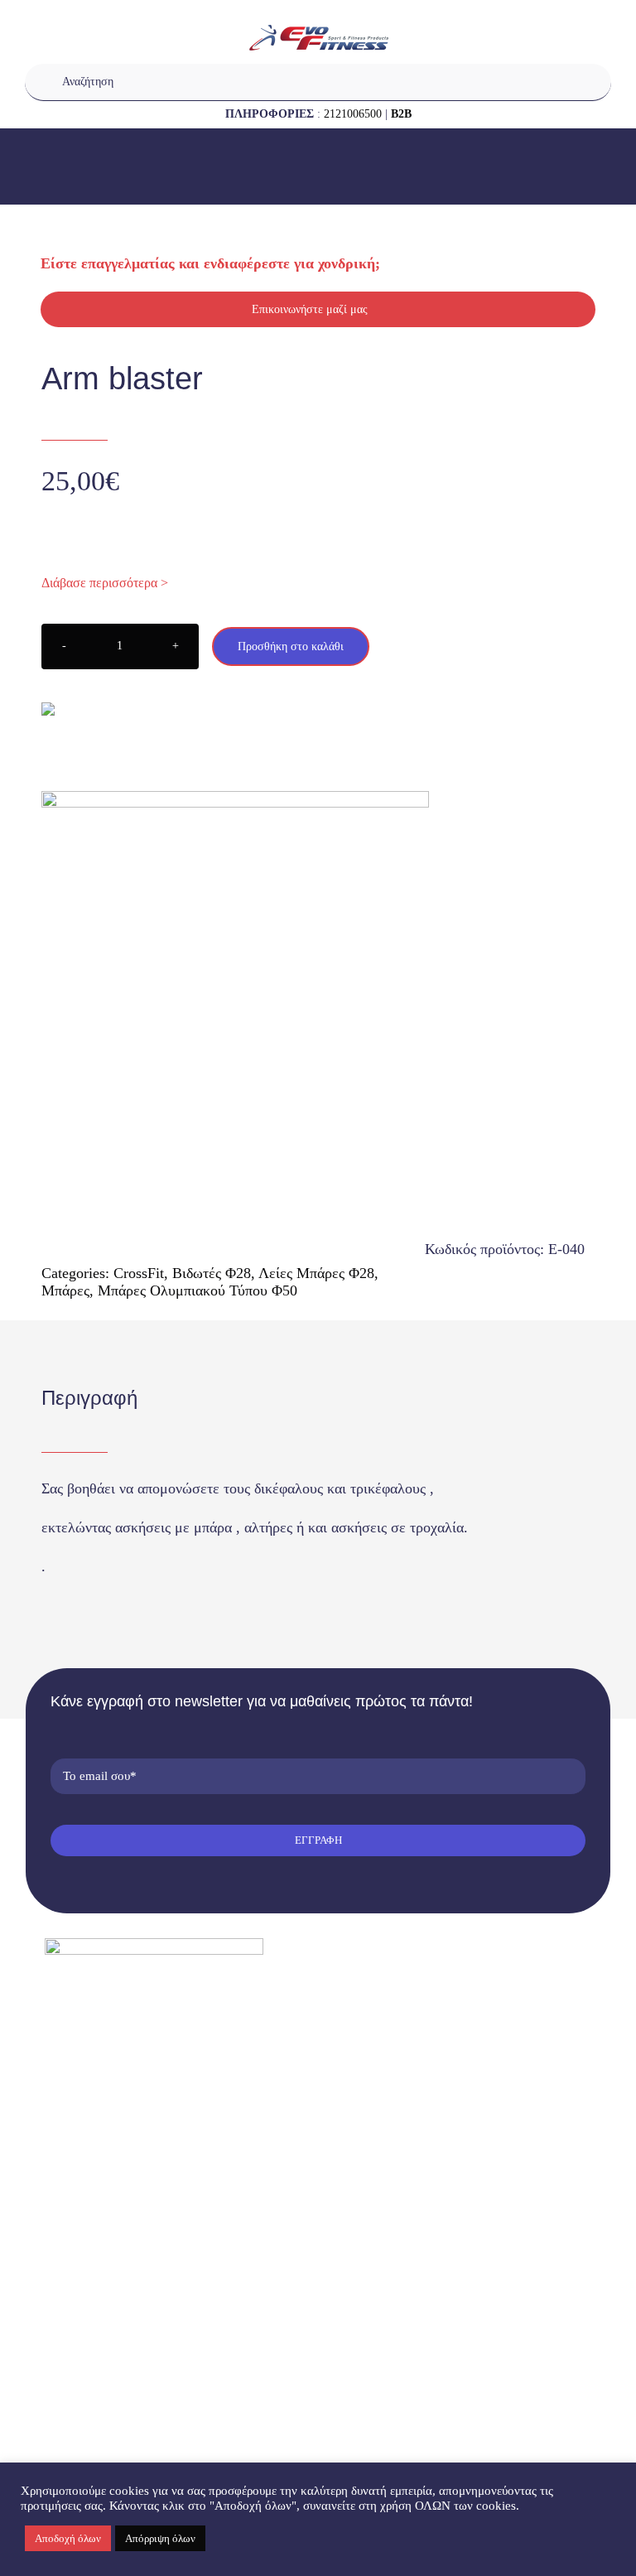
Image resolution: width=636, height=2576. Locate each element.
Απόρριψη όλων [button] (160, 2538)
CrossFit (139, 1273)
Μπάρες (65, 1290)
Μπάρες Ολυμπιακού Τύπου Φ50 (198, 1290)
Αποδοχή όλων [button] (68, 2538)
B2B (401, 114)
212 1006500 (103, 2077)
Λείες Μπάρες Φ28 (316, 1273)
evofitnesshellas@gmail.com (139, 2105)
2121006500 (353, 114)
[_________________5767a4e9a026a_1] (318, 986)
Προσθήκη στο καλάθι (291, 646)
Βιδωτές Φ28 (212, 1273)
